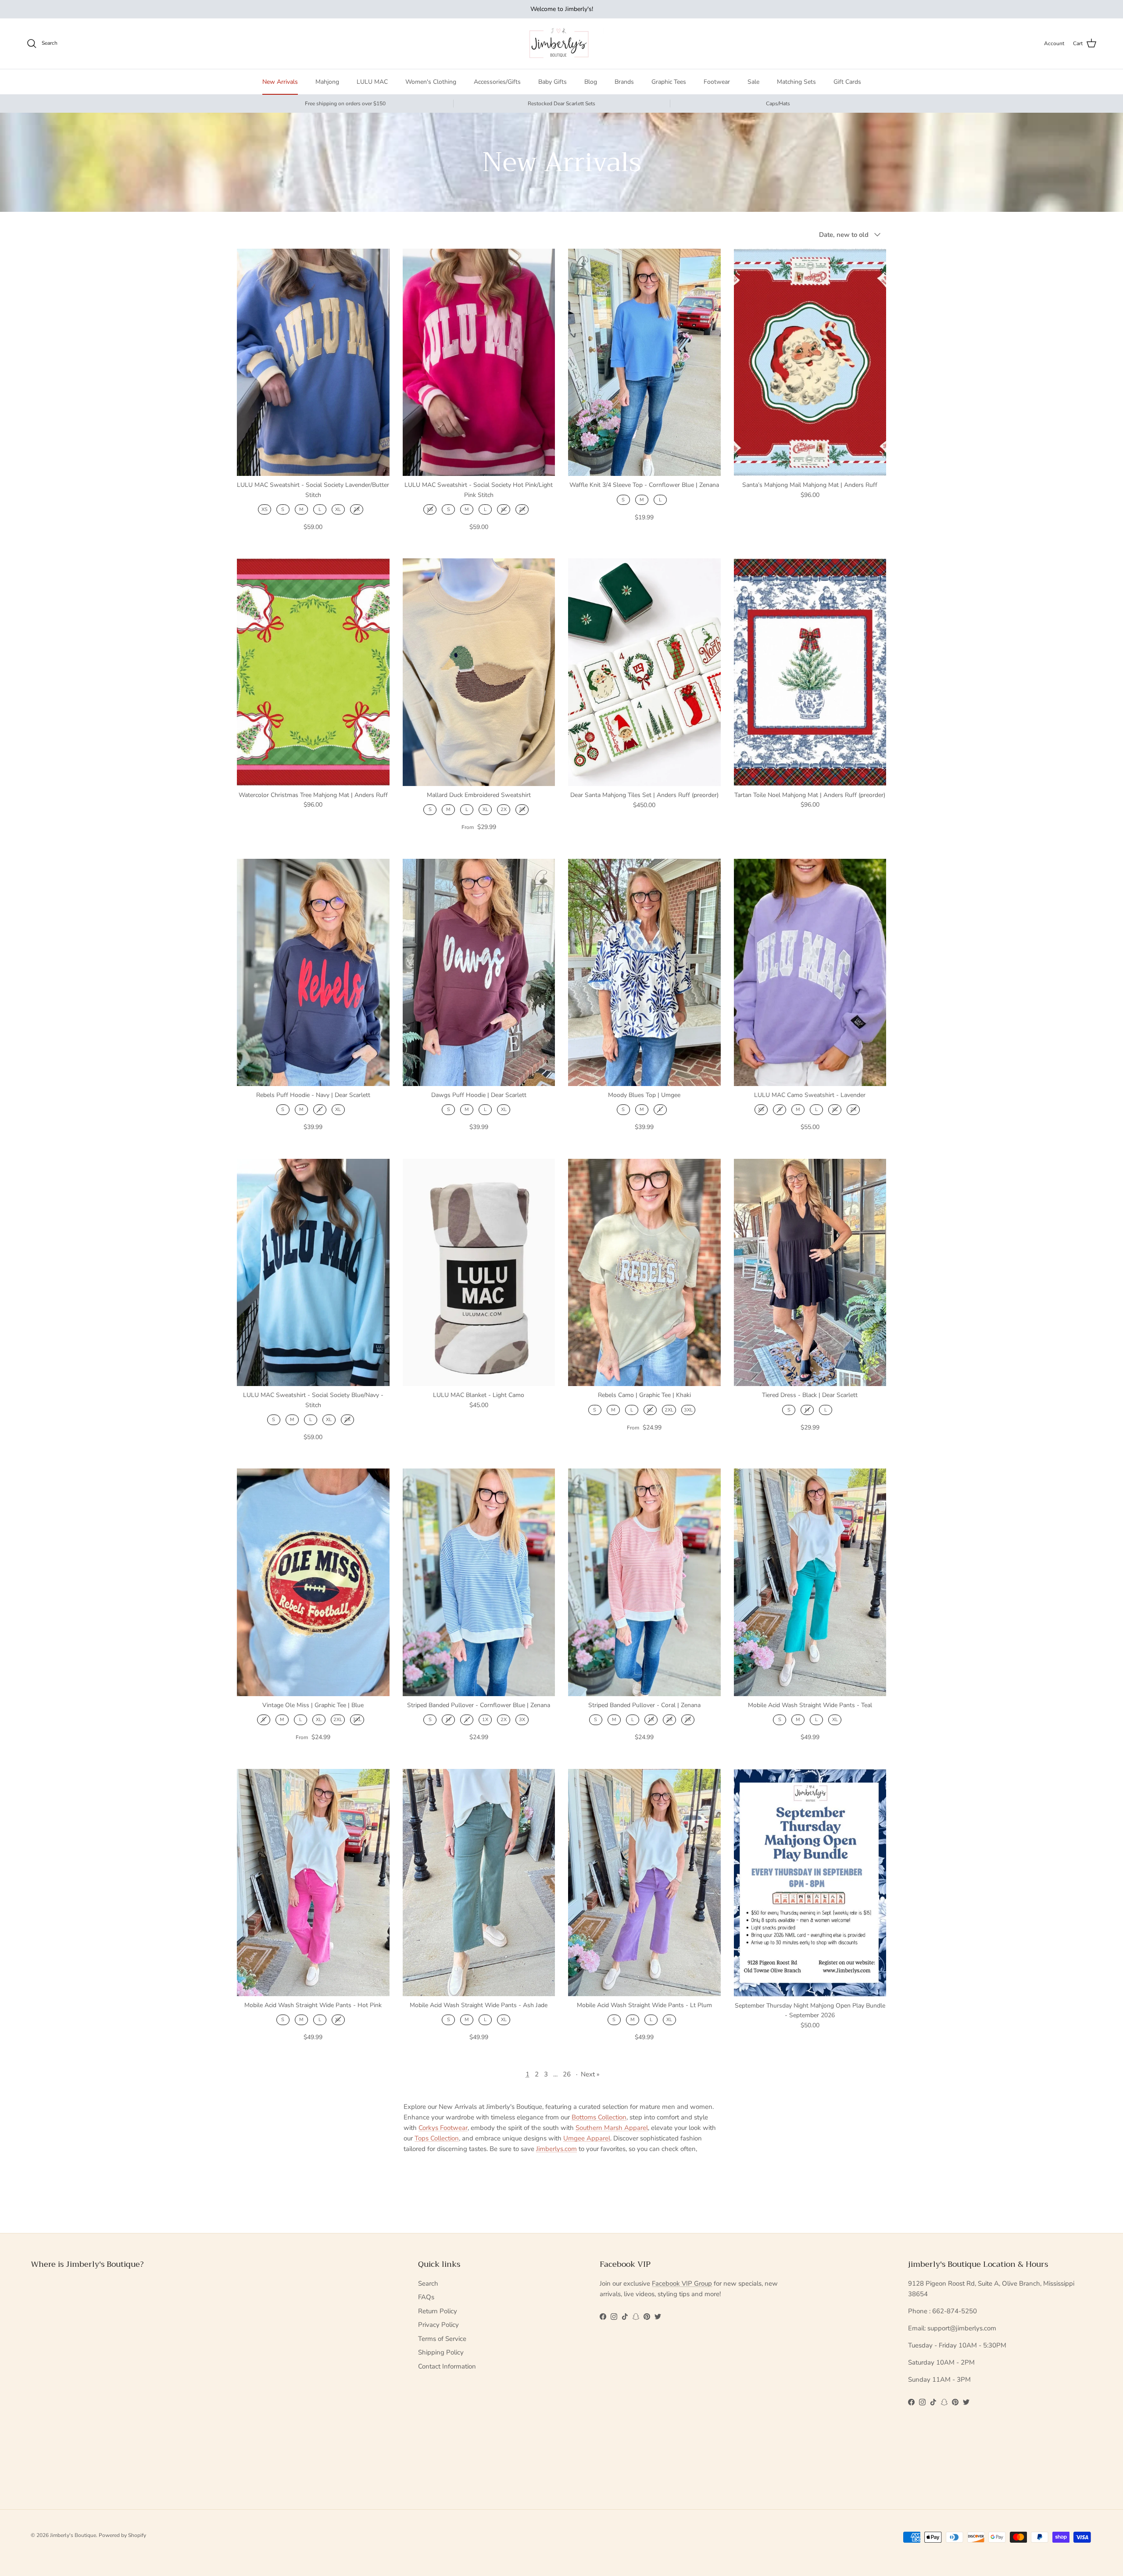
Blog (591, 82)
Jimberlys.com (556, 2149)
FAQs (426, 2297)
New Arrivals (280, 82)
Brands (624, 82)
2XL (669, 1410)
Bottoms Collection (599, 2117)
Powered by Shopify (122, 2535)
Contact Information (447, 2366)
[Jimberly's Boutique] (562, 44)
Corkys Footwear (443, 2128)
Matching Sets (796, 82)
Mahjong (327, 82)
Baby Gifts (553, 82)
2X (357, 509)
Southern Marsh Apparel (612, 2128)
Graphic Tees (669, 82)
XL (338, 509)
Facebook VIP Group (682, 2283)
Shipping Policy (441, 2352)
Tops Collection (437, 2138)
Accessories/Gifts (497, 82)
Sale (753, 82)
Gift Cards (847, 82)
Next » (590, 2074)
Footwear (717, 82)
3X (522, 809)
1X (485, 1720)
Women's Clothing (431, 82)
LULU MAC (372, 82)
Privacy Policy (438, 2325)
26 (567, 2074)
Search (428, 2283)
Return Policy (438, 2311)
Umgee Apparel (587, 2138)
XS (265, 509)
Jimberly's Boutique (73, 2535)
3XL (688, 1410)
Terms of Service (442, 2339)
